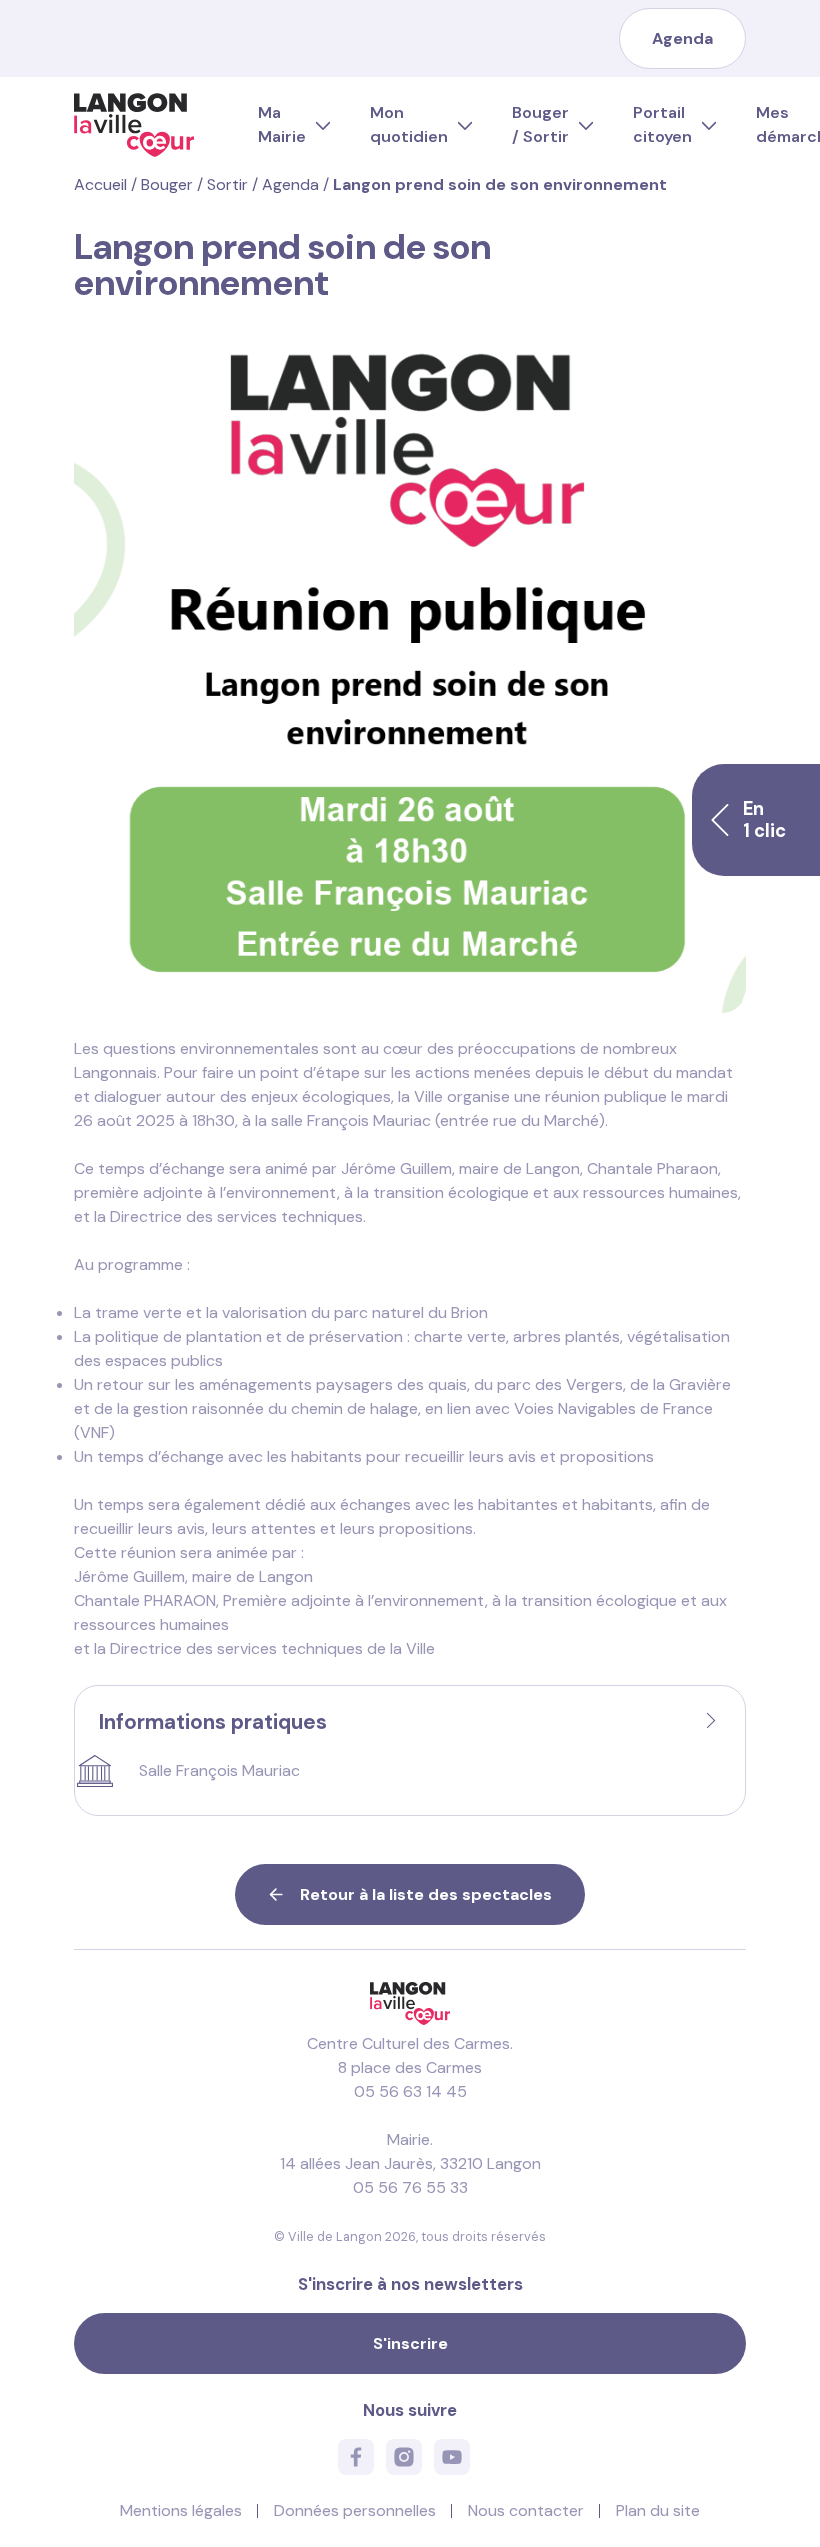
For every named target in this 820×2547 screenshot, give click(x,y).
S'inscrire (410, 2343)
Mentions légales (181, 2510)
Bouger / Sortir (540, 124)
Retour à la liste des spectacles (426, 1894)
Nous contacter (526, 2510)
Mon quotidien (409, 124)
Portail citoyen (662, 124)
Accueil (100, 184)
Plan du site (658, 2510)
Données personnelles (355, 2510)
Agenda (682, 38)
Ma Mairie (282, 124)
